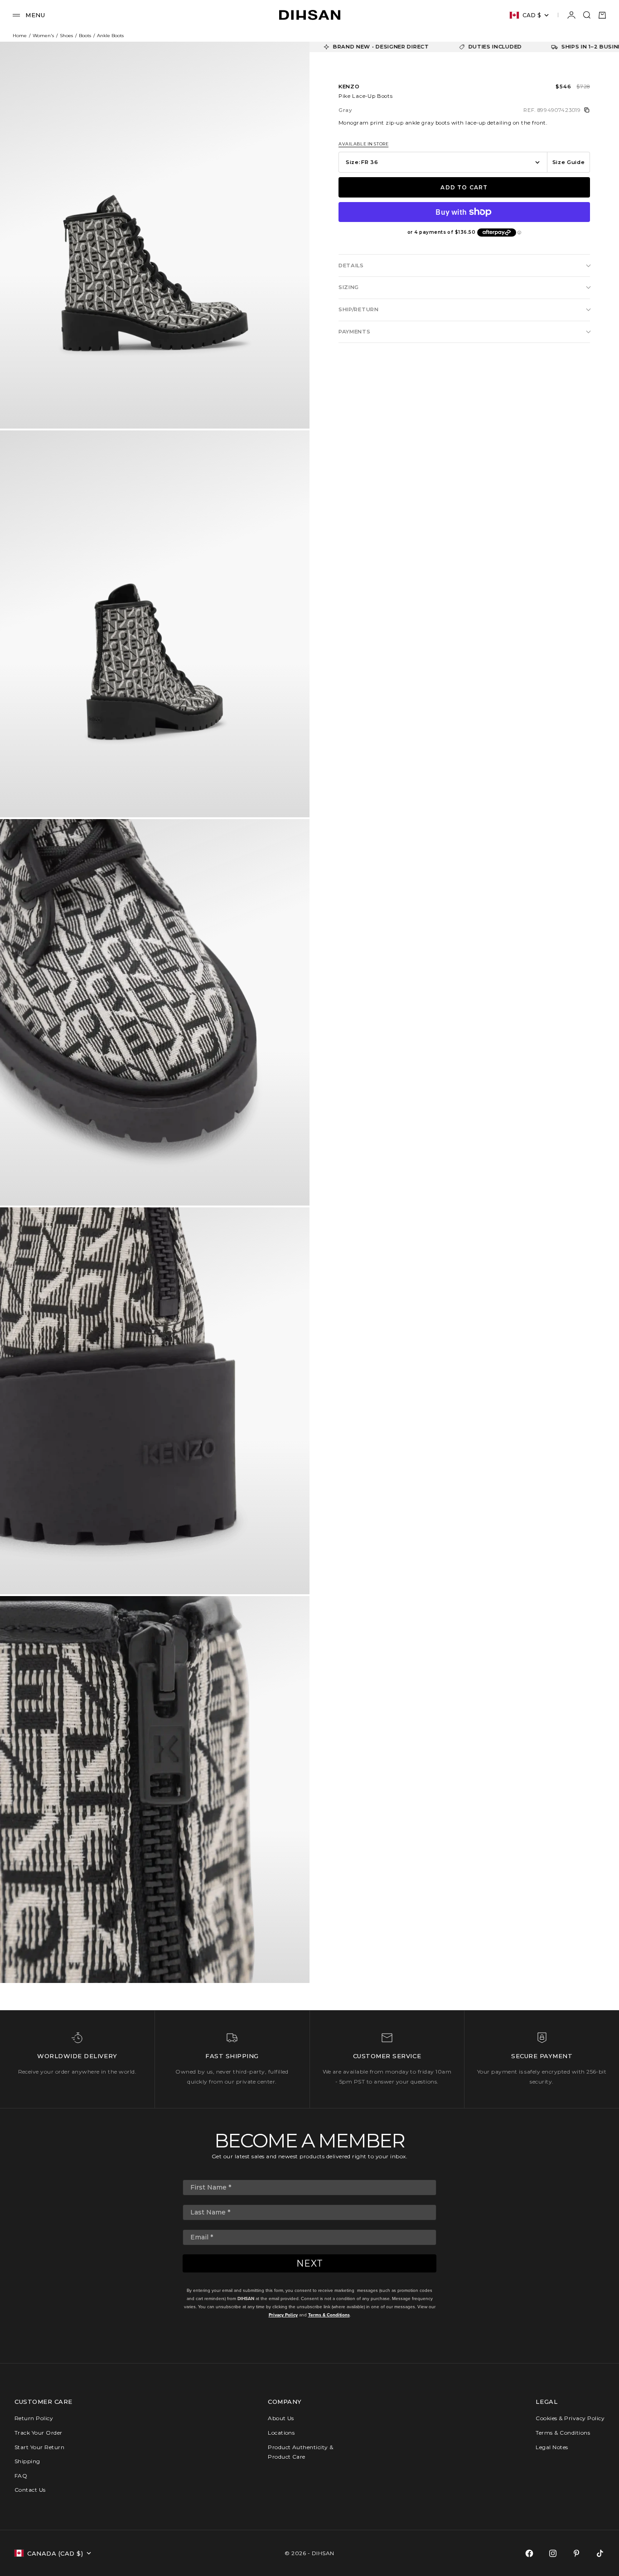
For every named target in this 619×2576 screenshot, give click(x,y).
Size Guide (569, 162)
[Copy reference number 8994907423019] (587, 110)
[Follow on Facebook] (529, 2553)
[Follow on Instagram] (553, 2553)
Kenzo (349, 87)
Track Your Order (39, 2433)
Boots (85, 36)
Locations (281, 2433)
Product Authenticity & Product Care (301, 2452)
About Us (281, 2418)
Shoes (66, 36)
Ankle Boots (110, 36)
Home (20, 36)
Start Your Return (39, 2447)
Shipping (27, 2461)
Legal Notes (552, 2447)
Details (351, 265)
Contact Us (30, 2490)
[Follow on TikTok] (600, 2553)
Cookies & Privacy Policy (570, 2418)
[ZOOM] (288, 407)
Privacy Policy (283, 2315)
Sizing (349, 287)
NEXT (310, 2263)
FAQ (21, 2476)
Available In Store (363, 144)
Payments (355, 332)
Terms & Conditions (329, 2315)
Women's (43, 36)
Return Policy (34, 2418)
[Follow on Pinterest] (576, 2553)
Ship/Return (359, 309)
